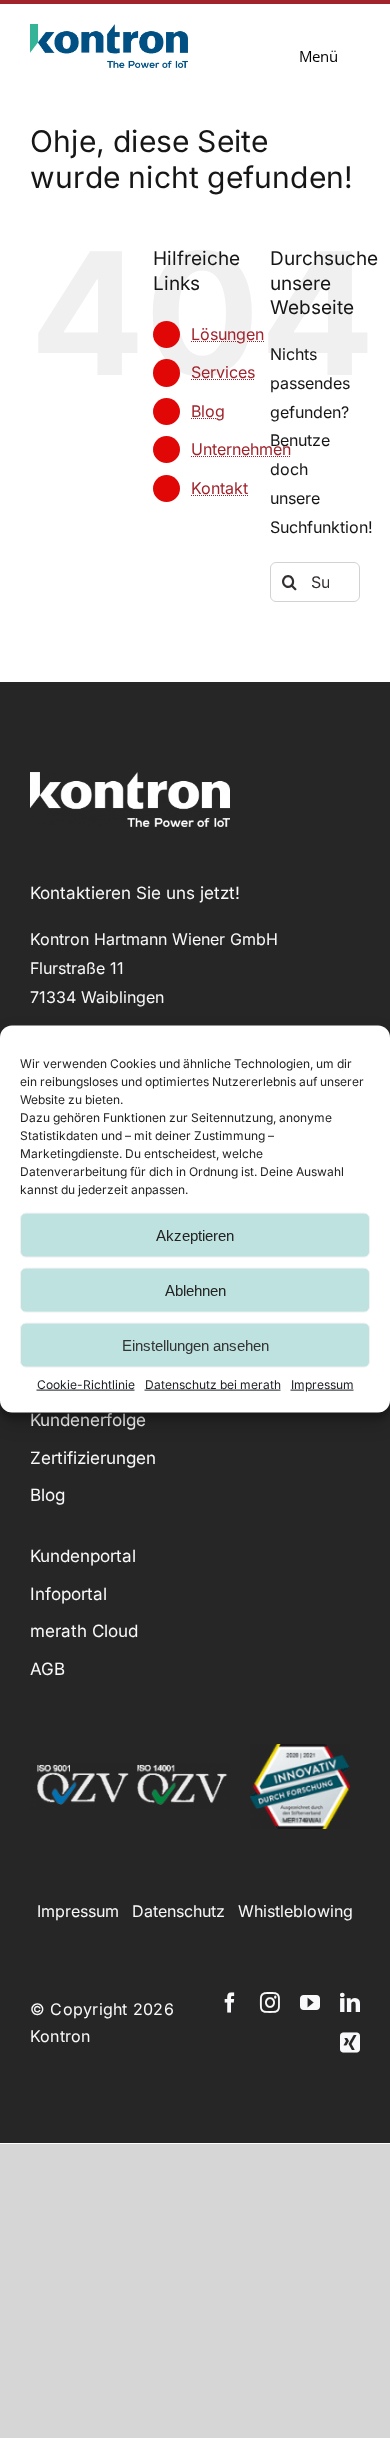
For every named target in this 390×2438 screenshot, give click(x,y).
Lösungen (227, 334)
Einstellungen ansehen (195, 1344)
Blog (208, 411)
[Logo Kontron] (109, 32)
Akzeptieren (195, 1234)
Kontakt (219, 488)
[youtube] (310, 2003)
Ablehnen (195, 1289)
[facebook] (230, 2003)
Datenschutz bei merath (213, 1384)
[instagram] (270, 2003)
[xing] (350, 2043)
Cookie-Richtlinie (86, 1384)
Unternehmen (241, 449)
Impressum (322, 1384)
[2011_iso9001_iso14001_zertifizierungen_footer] (130, 1771)
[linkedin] (350, 2003)
